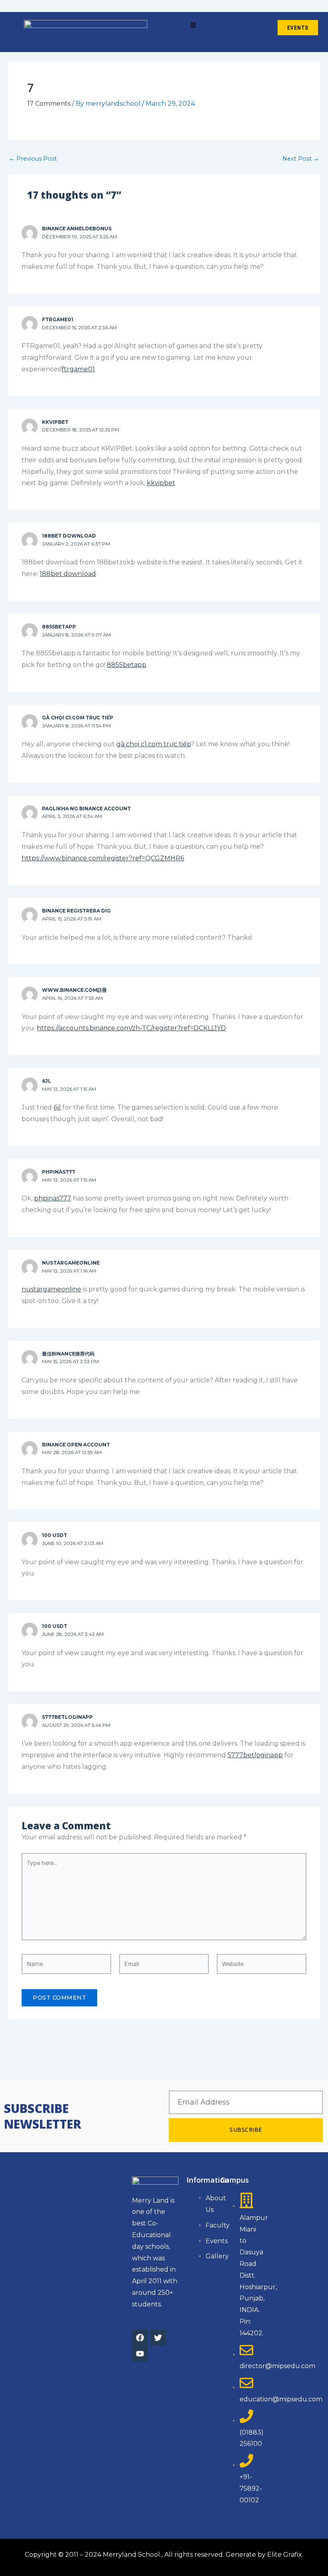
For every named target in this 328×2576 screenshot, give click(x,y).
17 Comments (49, 104)
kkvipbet (55, 422)
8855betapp (59, 627)
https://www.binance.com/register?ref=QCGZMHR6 (103, 858)
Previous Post (33, 159)
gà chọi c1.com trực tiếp (78, 718)
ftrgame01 (58, 320)
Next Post (301, 159)
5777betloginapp (67, 1717)
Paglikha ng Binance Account (86, 809)
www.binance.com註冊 (74, 990)
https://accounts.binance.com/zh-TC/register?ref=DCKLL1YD (131, 1028)
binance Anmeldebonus (77, 229)
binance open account (76, 1445)
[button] (193, 26)
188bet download (69, 536)
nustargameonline (71, 1263)
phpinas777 (59, 1172)
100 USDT (55, 1535)
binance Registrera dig (76, 911)
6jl (47, 1081)
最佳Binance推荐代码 (68, 1354)
